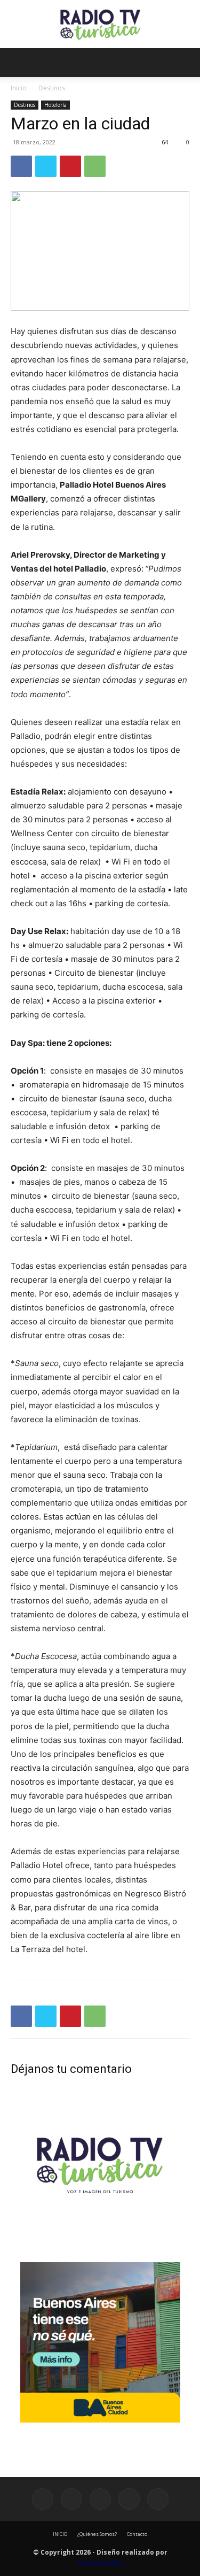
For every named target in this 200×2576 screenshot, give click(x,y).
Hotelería (55, 105)
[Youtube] (158, 2499)
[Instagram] (71, 2499)
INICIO (60, 2534)
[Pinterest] (70, 166)
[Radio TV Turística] (100, 25)
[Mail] (100, 2499)
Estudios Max (100, 2563)
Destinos (52, 88)
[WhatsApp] (95, 166)
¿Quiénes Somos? (97, 2534)
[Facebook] (21, 166)
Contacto (137, 2534)
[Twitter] (46, 166)
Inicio (19, 88)
